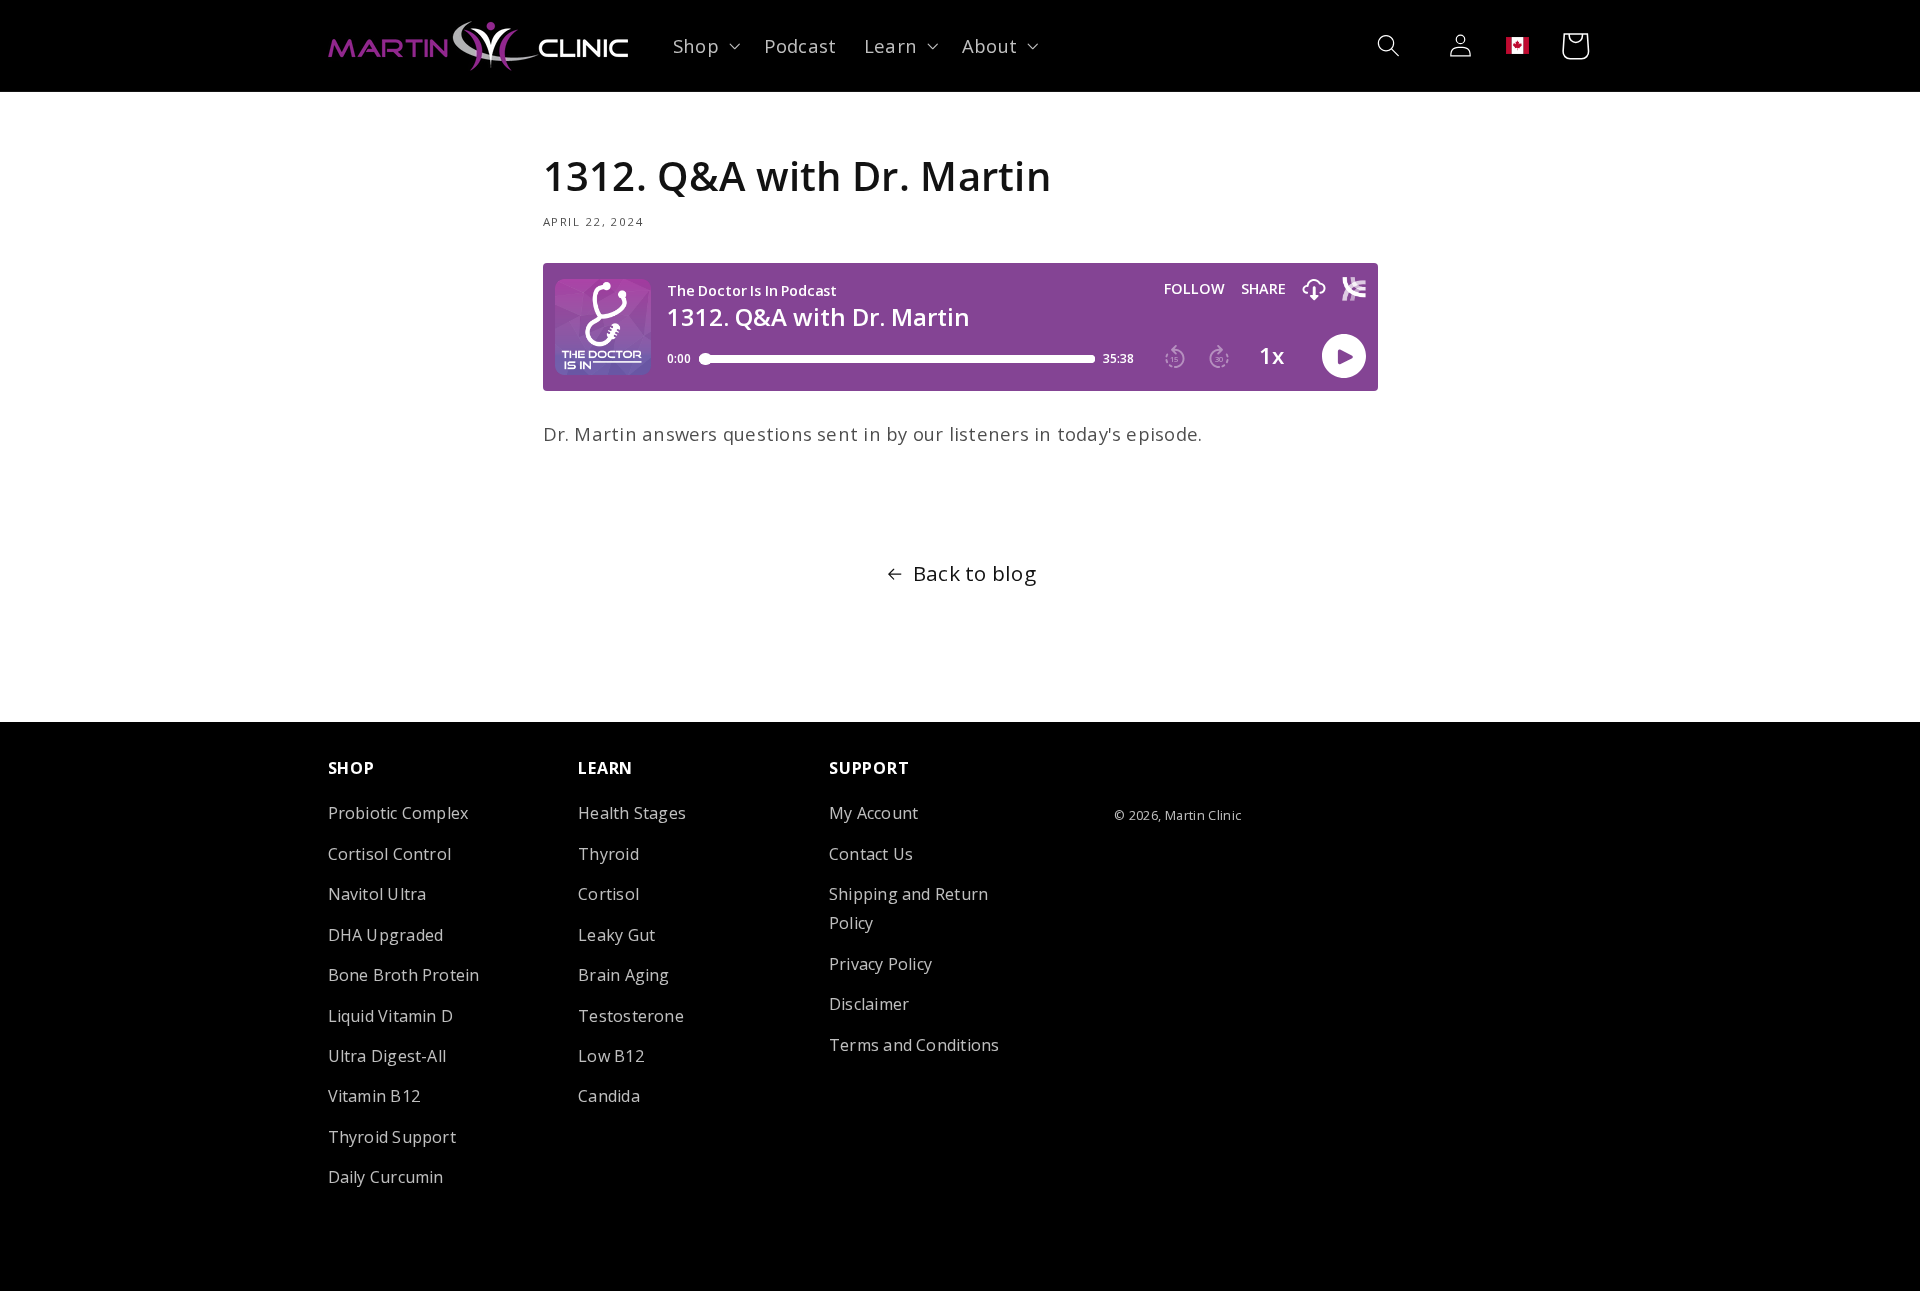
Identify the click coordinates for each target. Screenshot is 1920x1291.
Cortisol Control (390, 854)
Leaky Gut (616, 934)
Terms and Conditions (914, 1044)
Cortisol (608, 894)
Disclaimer (869, 1004)
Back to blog (974, 573)
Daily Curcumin (386, 1177)
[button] (704, 45)
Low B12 (611, 1056)
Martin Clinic (1203, 815)
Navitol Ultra (377, 894)
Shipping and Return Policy (908, 908)
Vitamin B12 (374, 1096)
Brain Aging (624, 975)
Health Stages (632, 813)
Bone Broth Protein (404, 975)
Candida (609, 1096)
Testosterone (631, 1015)
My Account (873, 813)
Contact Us (871, 854)
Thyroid (608, 854)
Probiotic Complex (398, 813)
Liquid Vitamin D (391, 1015)
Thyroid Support (392, 1137)
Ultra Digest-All (387, 1056)
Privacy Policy (880, 963)
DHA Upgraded (386, 934)
